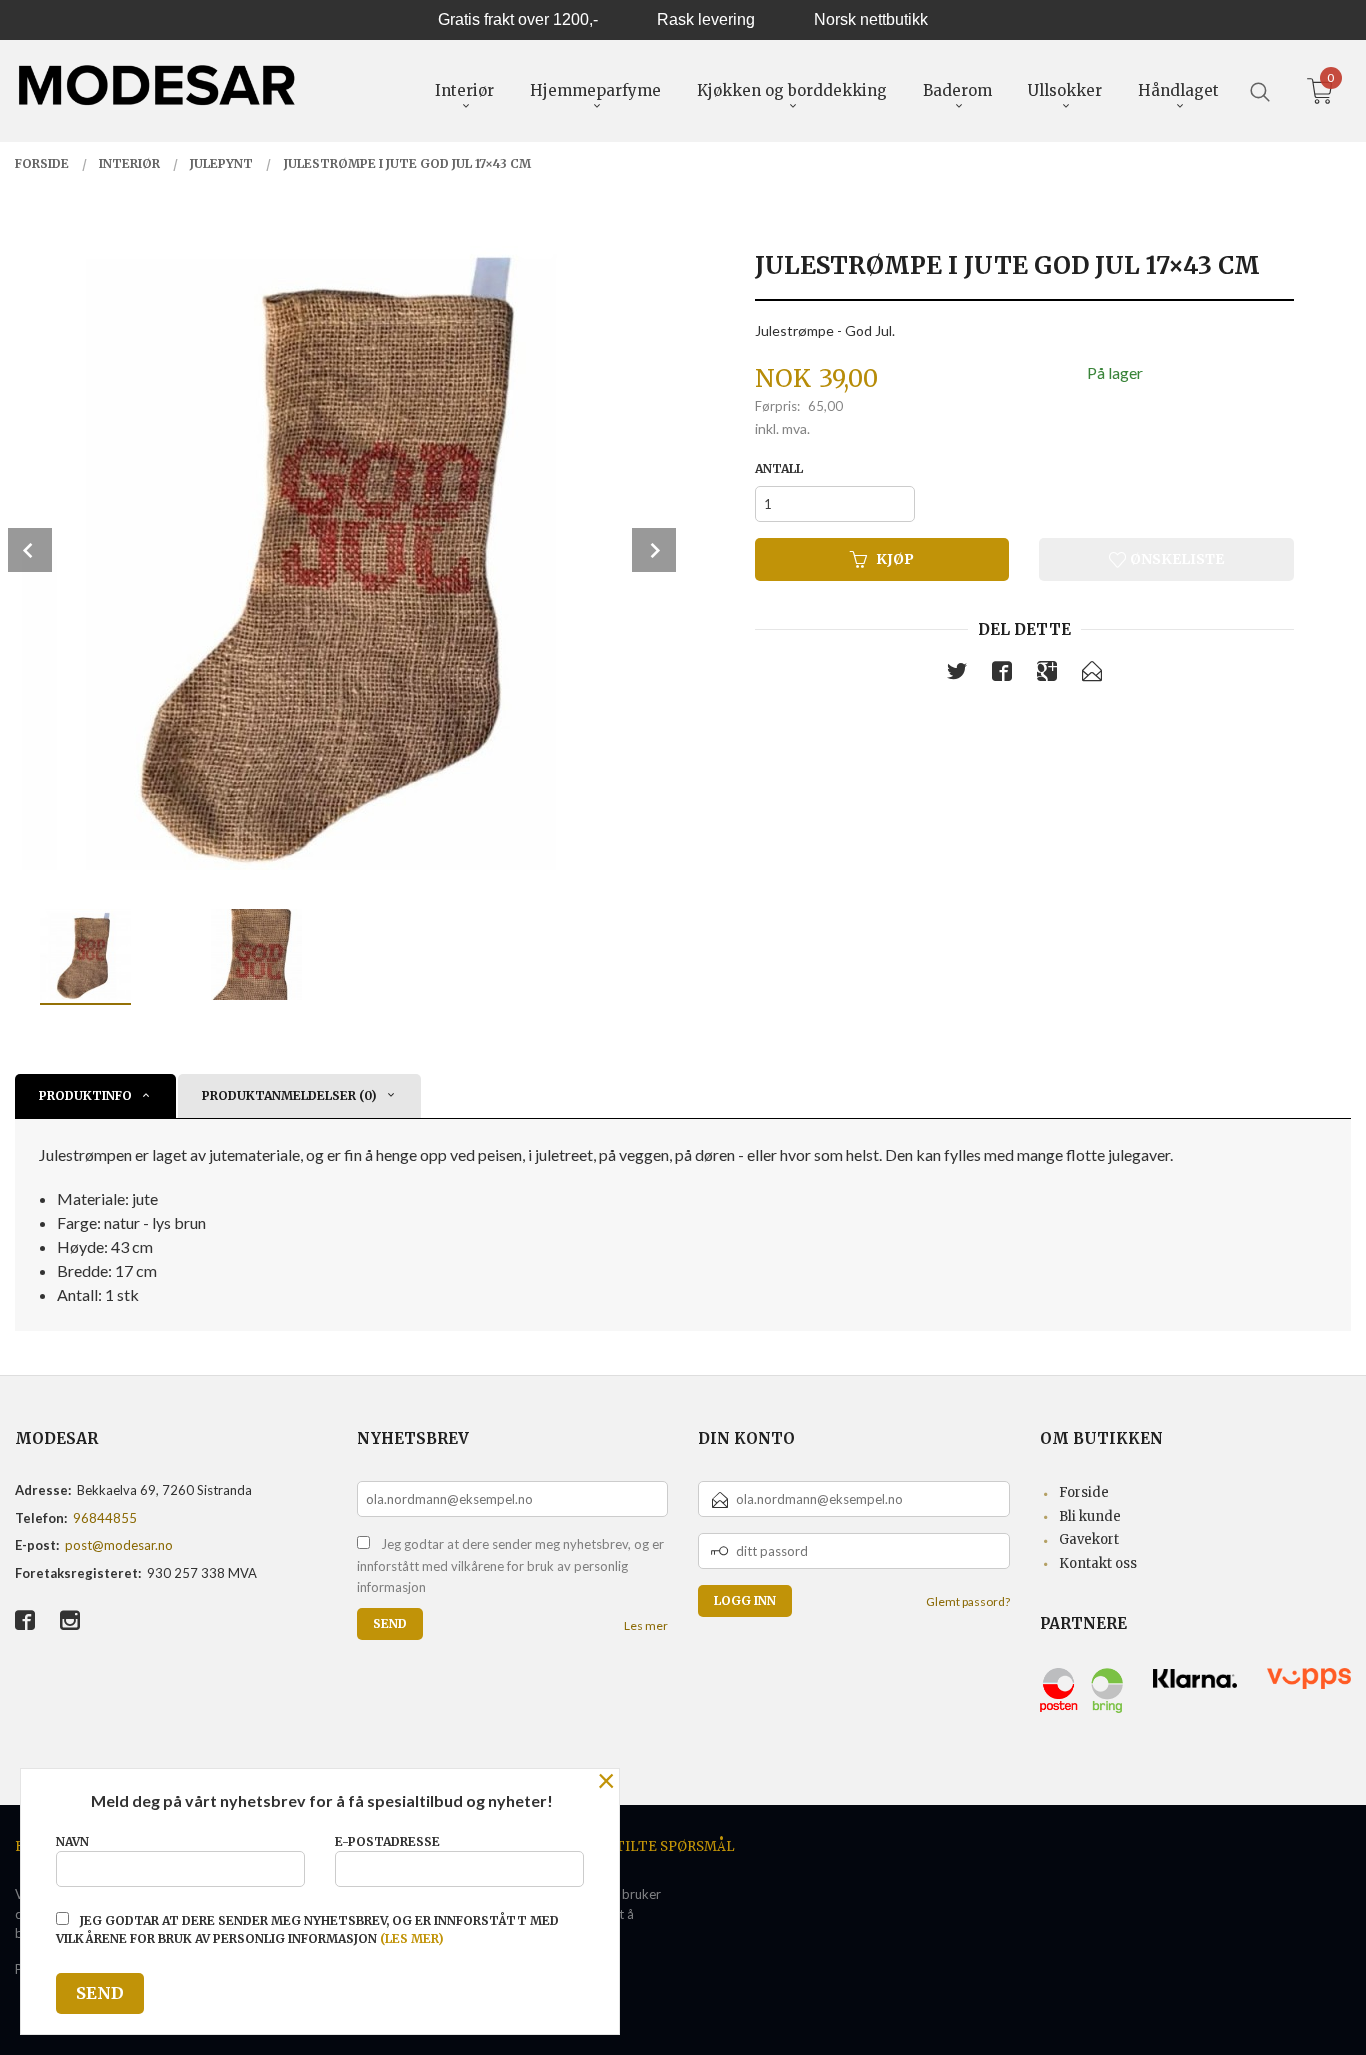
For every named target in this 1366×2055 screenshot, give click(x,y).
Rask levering (706, 19)
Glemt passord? (968, 1601)
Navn (72, 1841)
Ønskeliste (1175, 559)
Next (654, 550)
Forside (1084, 1492)
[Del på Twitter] (957, 675)
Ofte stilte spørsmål (650, 1846)
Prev (30, 550)
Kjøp (895, 559)
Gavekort (1089, 1539)
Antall (779, 468)
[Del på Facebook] (1002, 675)
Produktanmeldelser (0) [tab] (289, 1095)
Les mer (646, 1625)
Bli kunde (1090, 1516)
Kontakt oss (1098, 1563)
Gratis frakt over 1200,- (518, 19)
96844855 (105, 1518)
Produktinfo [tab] (85, 1095)
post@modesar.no (119, 1545)
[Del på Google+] (1047, 675)
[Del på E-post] (1092, 675)
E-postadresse (387, 1841)
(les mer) (412, 1938)
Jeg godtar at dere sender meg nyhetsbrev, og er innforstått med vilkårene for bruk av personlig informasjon (510, 1565)
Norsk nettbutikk (871, 19)
